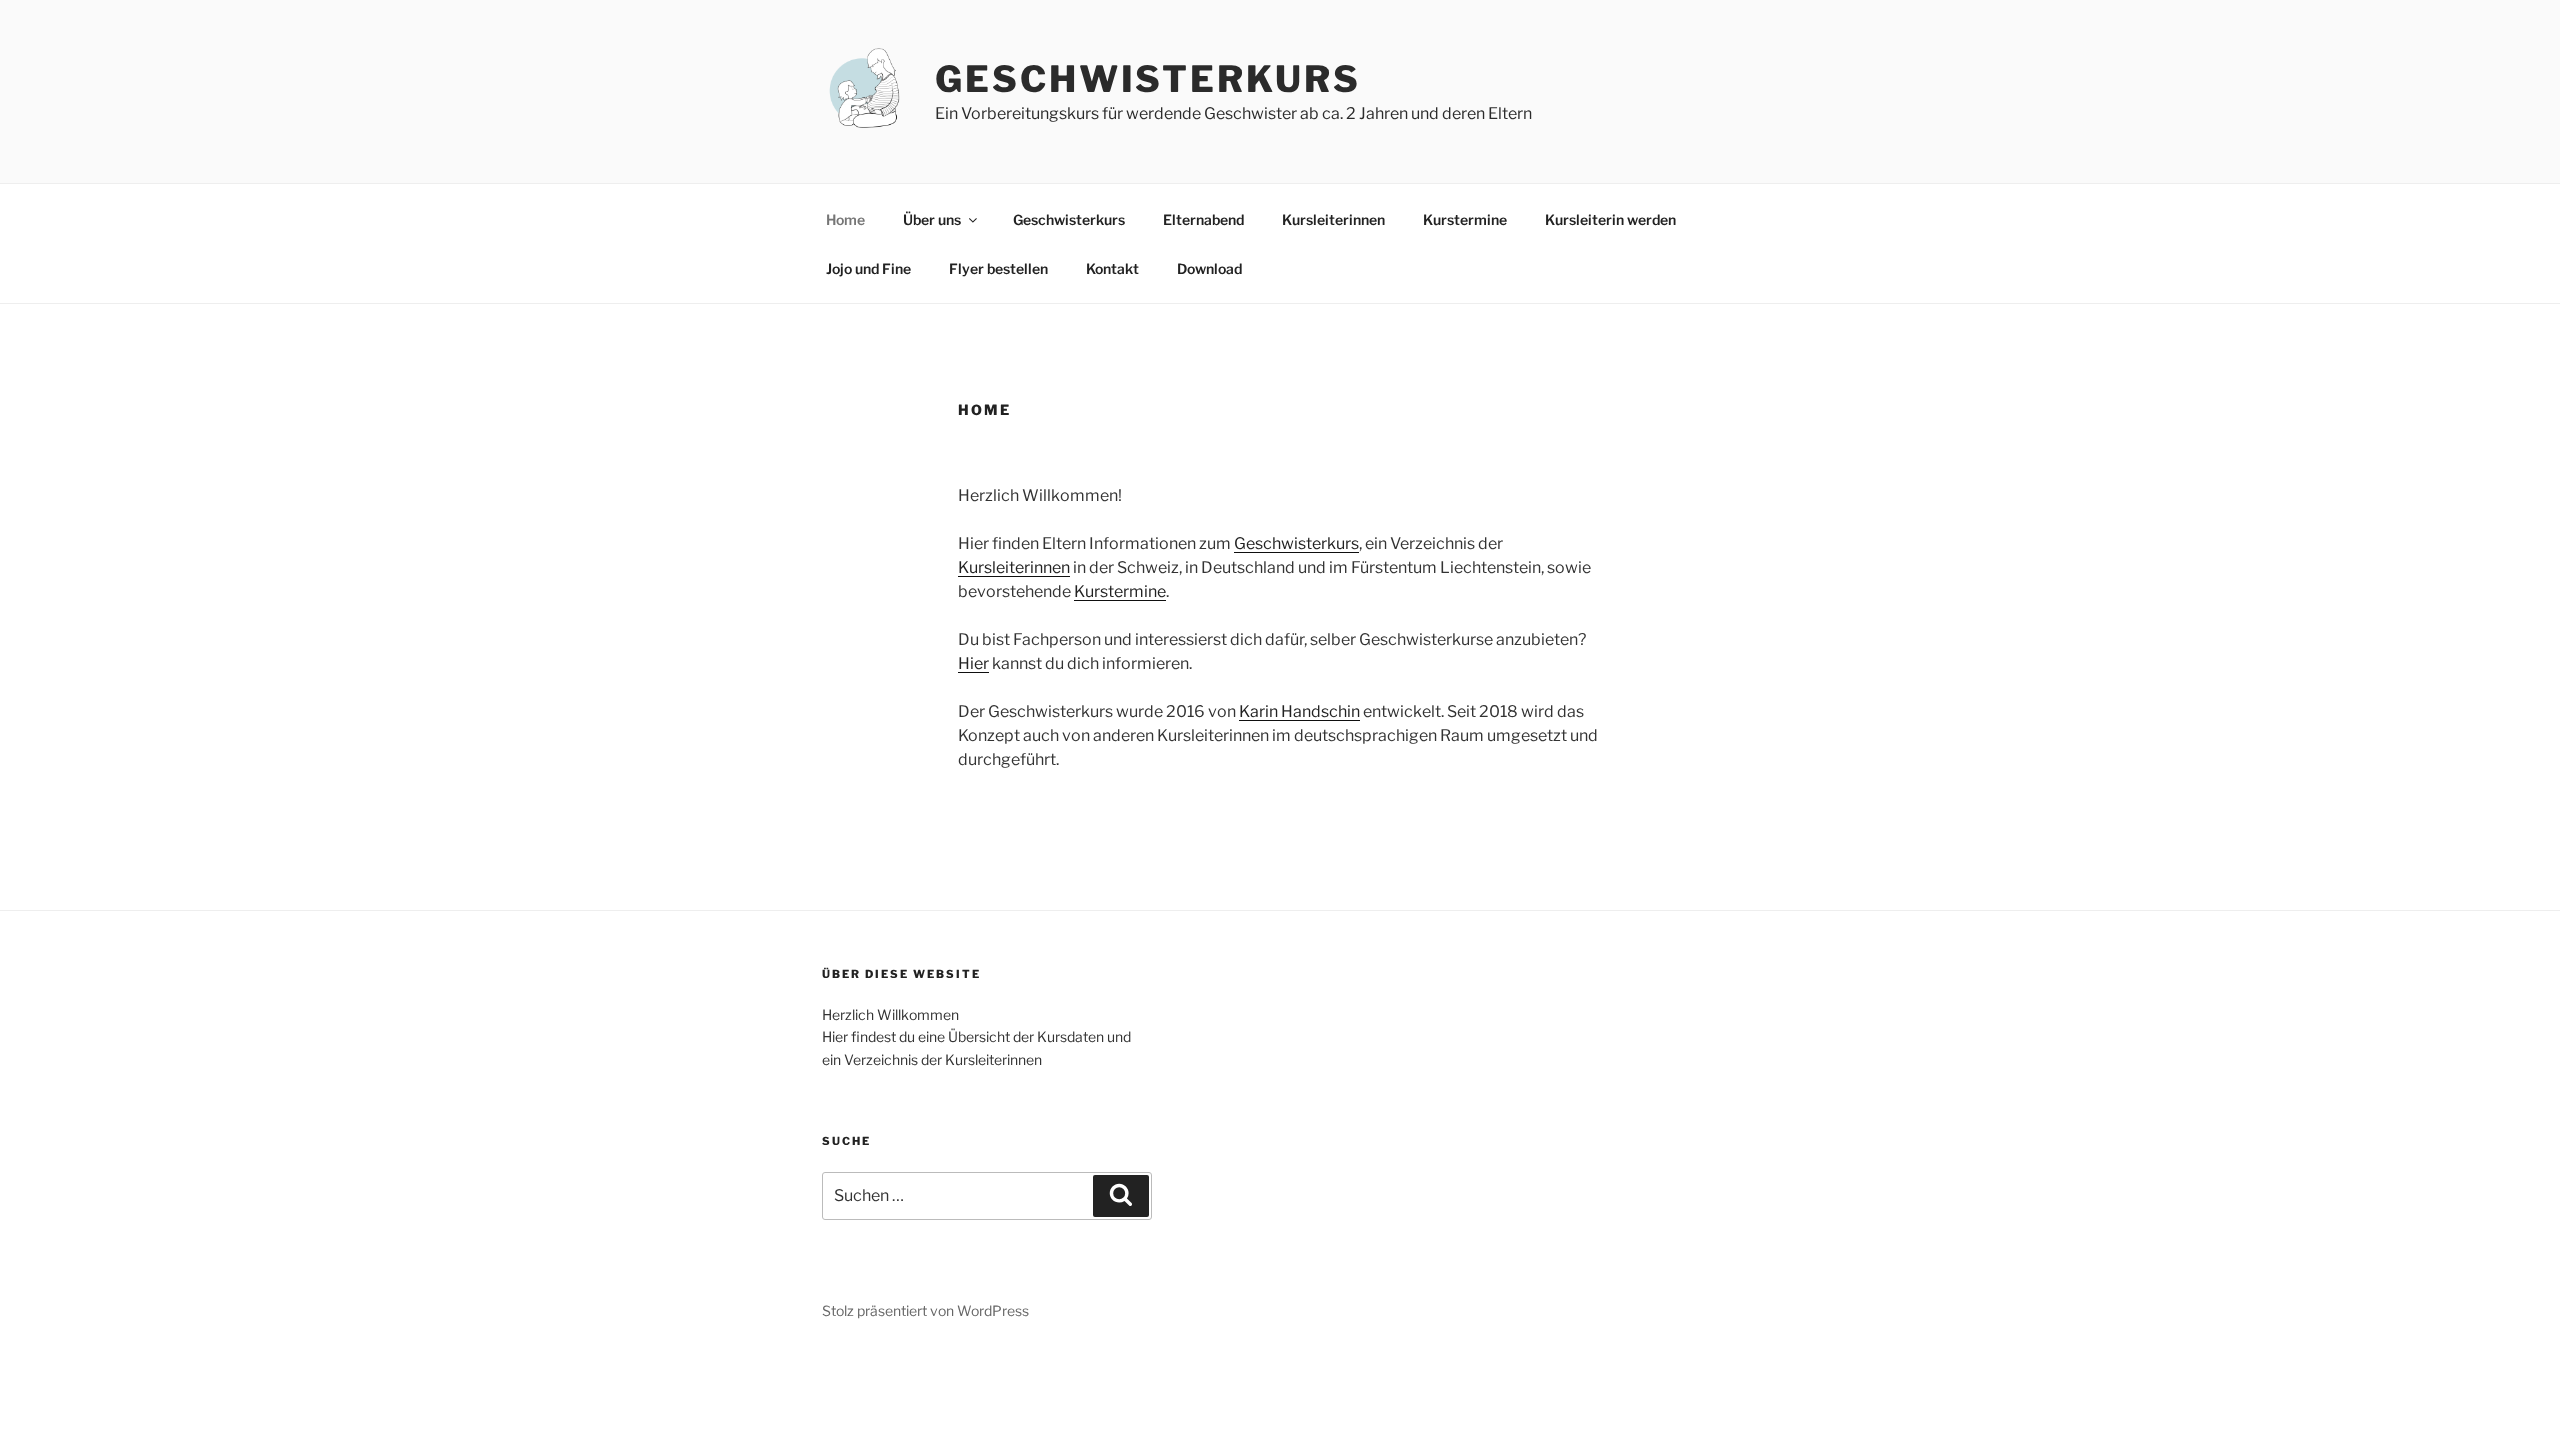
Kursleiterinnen (1333, 219)
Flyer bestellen (998, 268)
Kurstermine (1465, 219)
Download (1209, 268)
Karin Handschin (1299, 711)
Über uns (932, 219)
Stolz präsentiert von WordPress (925, 1310)
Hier (973, 663)
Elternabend (1203, 219)
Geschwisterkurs (1147, 79)
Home (845, 219)
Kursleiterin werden (1610, 219)
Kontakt (1112, 268)
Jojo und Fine (868, 268)
